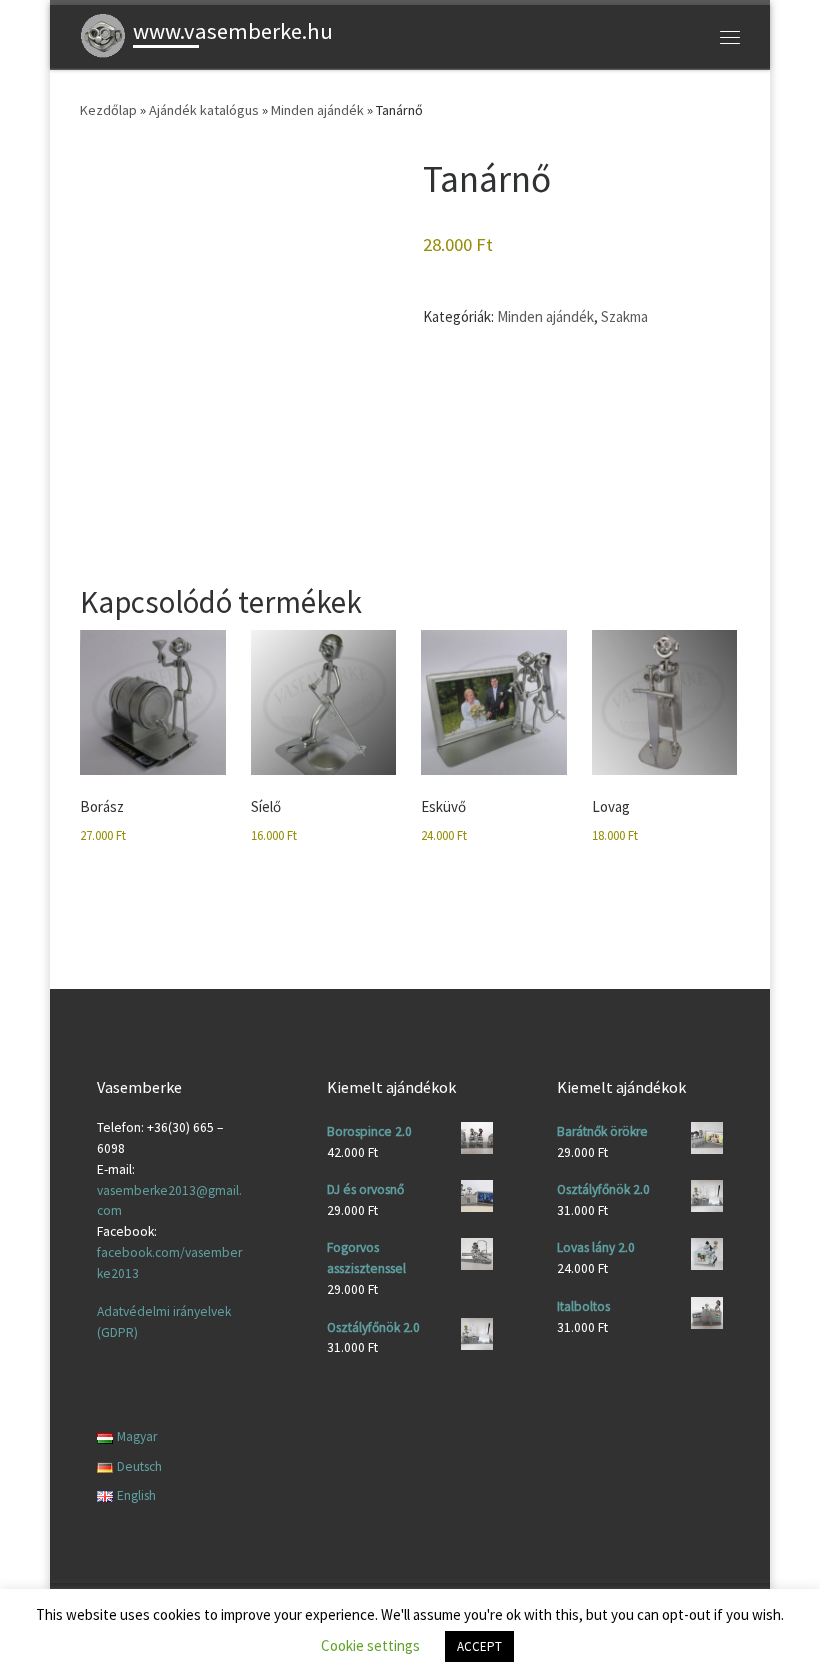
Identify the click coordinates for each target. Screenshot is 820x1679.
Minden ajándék (317, 110)
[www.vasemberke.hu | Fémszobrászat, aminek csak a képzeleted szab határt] (103, 34)
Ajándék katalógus (204, 110)
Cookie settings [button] (370, 1645)
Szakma (624, 316)
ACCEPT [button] (479, 1646)
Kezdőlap (108, 110)
